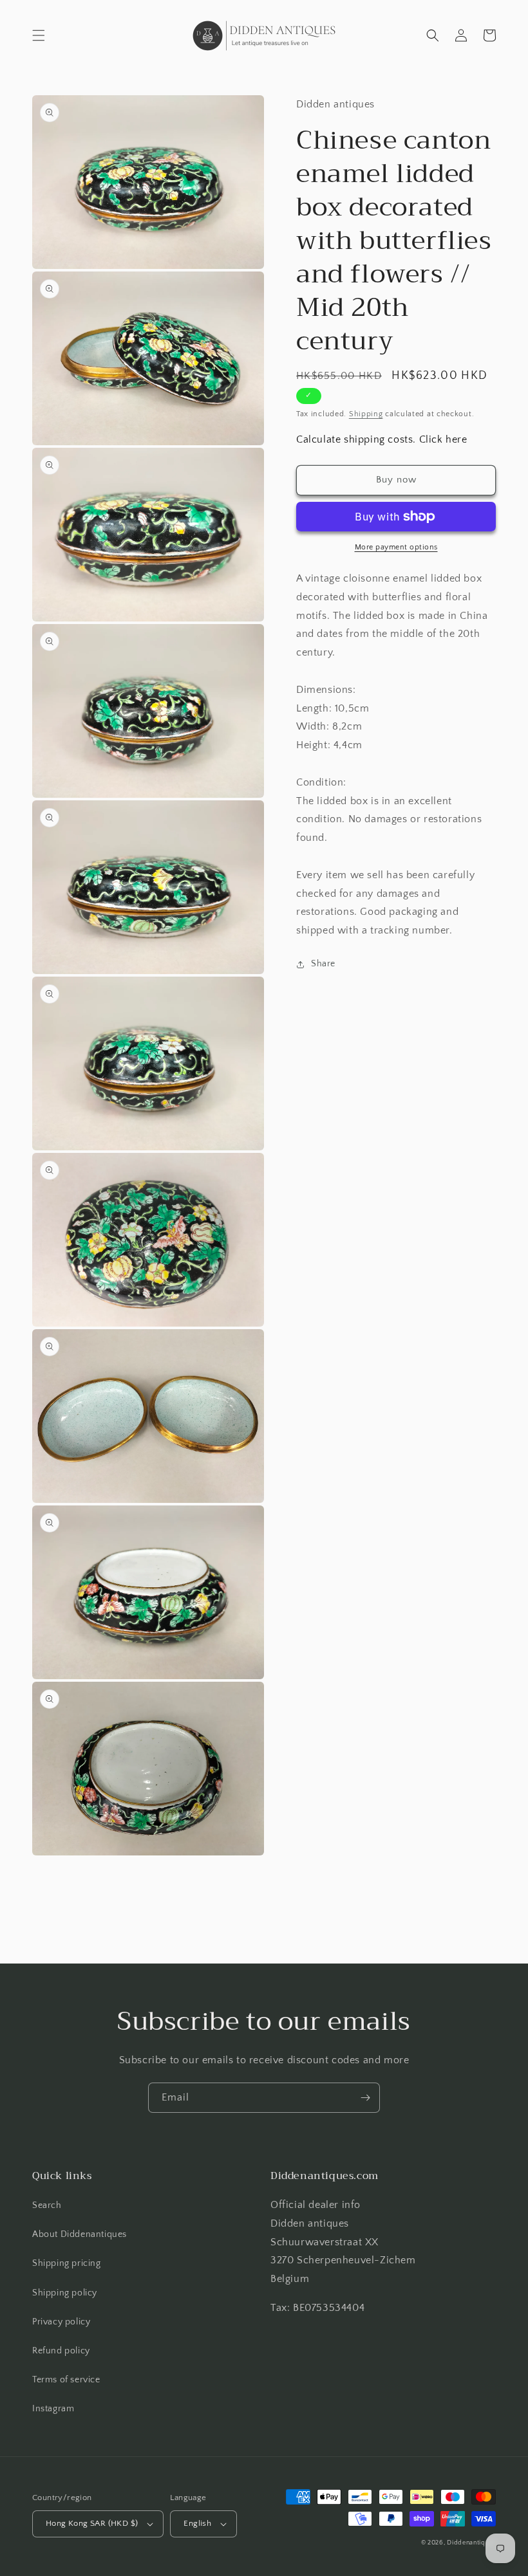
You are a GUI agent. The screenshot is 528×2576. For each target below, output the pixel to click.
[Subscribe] (365, 2098)
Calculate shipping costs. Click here (382, 439)
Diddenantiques (471, 2543)
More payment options (396, 547)
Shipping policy (65, 2293)
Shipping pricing (67, 2263)
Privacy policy (61, 2322)
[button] (39, 35)
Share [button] (323, 964)
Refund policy (61, 2351)
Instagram (53, 2409)
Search (47, 2205)
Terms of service (66, 2380)
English (197, 2523)
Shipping (366, 414)
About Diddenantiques (80, 2234)
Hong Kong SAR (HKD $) (92, 2523)
